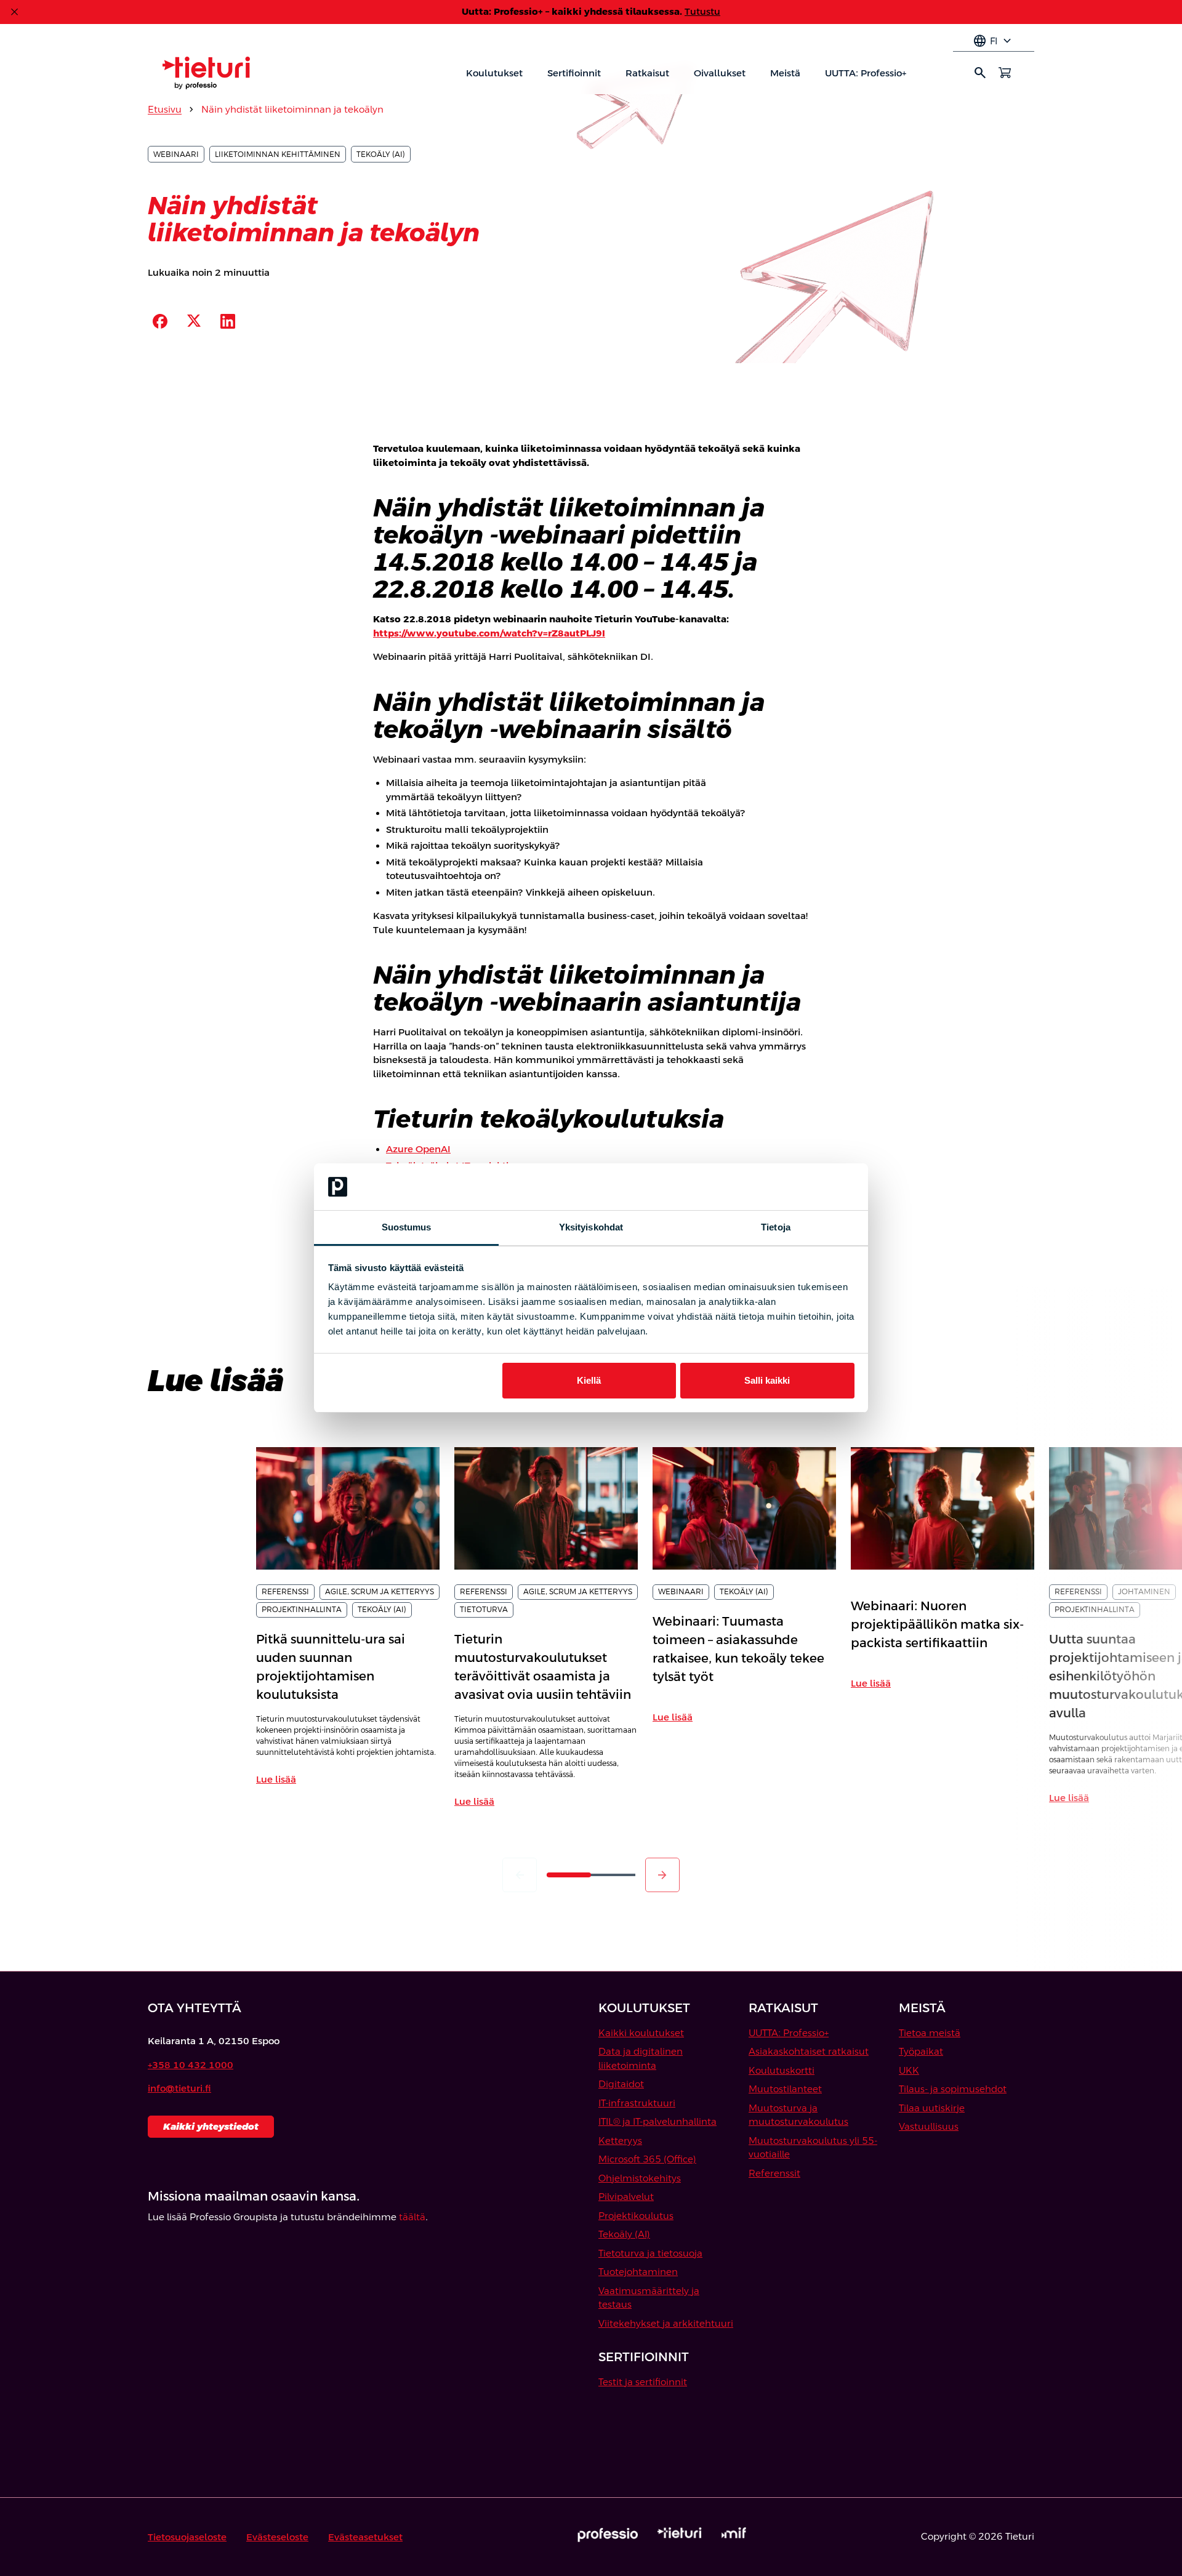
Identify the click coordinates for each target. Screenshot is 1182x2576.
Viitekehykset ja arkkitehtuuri (666, 2323)
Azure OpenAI (418, 1149)
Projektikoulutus (636, 2216)
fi (994, 41)
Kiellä (589, 1380)
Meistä (785, 73)
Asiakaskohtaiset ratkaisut (809, 2051)
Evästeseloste (277, 2537)
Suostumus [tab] (407, 1227)
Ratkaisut (647, 73)
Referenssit (774, 2173)
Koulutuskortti (782, 2070)
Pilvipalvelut (626, 2197)
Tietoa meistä (930, 2033)
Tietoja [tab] (776, 1227)
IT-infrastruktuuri (637, 2103)
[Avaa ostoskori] (1005, 73)
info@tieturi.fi (179, 2088)
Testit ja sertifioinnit (643, 2382)
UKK (909, 2070)
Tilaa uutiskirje (932, 2108)
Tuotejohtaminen (638, 2272)
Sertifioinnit (574, 73)
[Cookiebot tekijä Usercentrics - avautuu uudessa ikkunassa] (801, 1187)
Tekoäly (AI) (624, 2234)
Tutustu (702, 11)
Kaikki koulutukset (641, 2033)
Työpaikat (921, 2051)
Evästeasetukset (365, 2537)
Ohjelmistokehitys (640, 2178)
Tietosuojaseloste (187, 2537)
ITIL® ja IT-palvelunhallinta (657, 2121)
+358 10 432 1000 (191, 2065)
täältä (412, 2217)
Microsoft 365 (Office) (647, 2159)
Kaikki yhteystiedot (211, 2126)
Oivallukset (720, 73)
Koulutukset (494, 73)
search (980, 73)
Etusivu (165, 109)
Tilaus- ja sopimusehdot (953, 2089)
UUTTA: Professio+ (866, 73)
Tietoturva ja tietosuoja (650, 2253)
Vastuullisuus (929, 2126)
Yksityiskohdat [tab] (591, 1227)
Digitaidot (621, 2084)
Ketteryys (620, 2141)
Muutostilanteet (785, 2089)
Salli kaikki (767, 1380)
